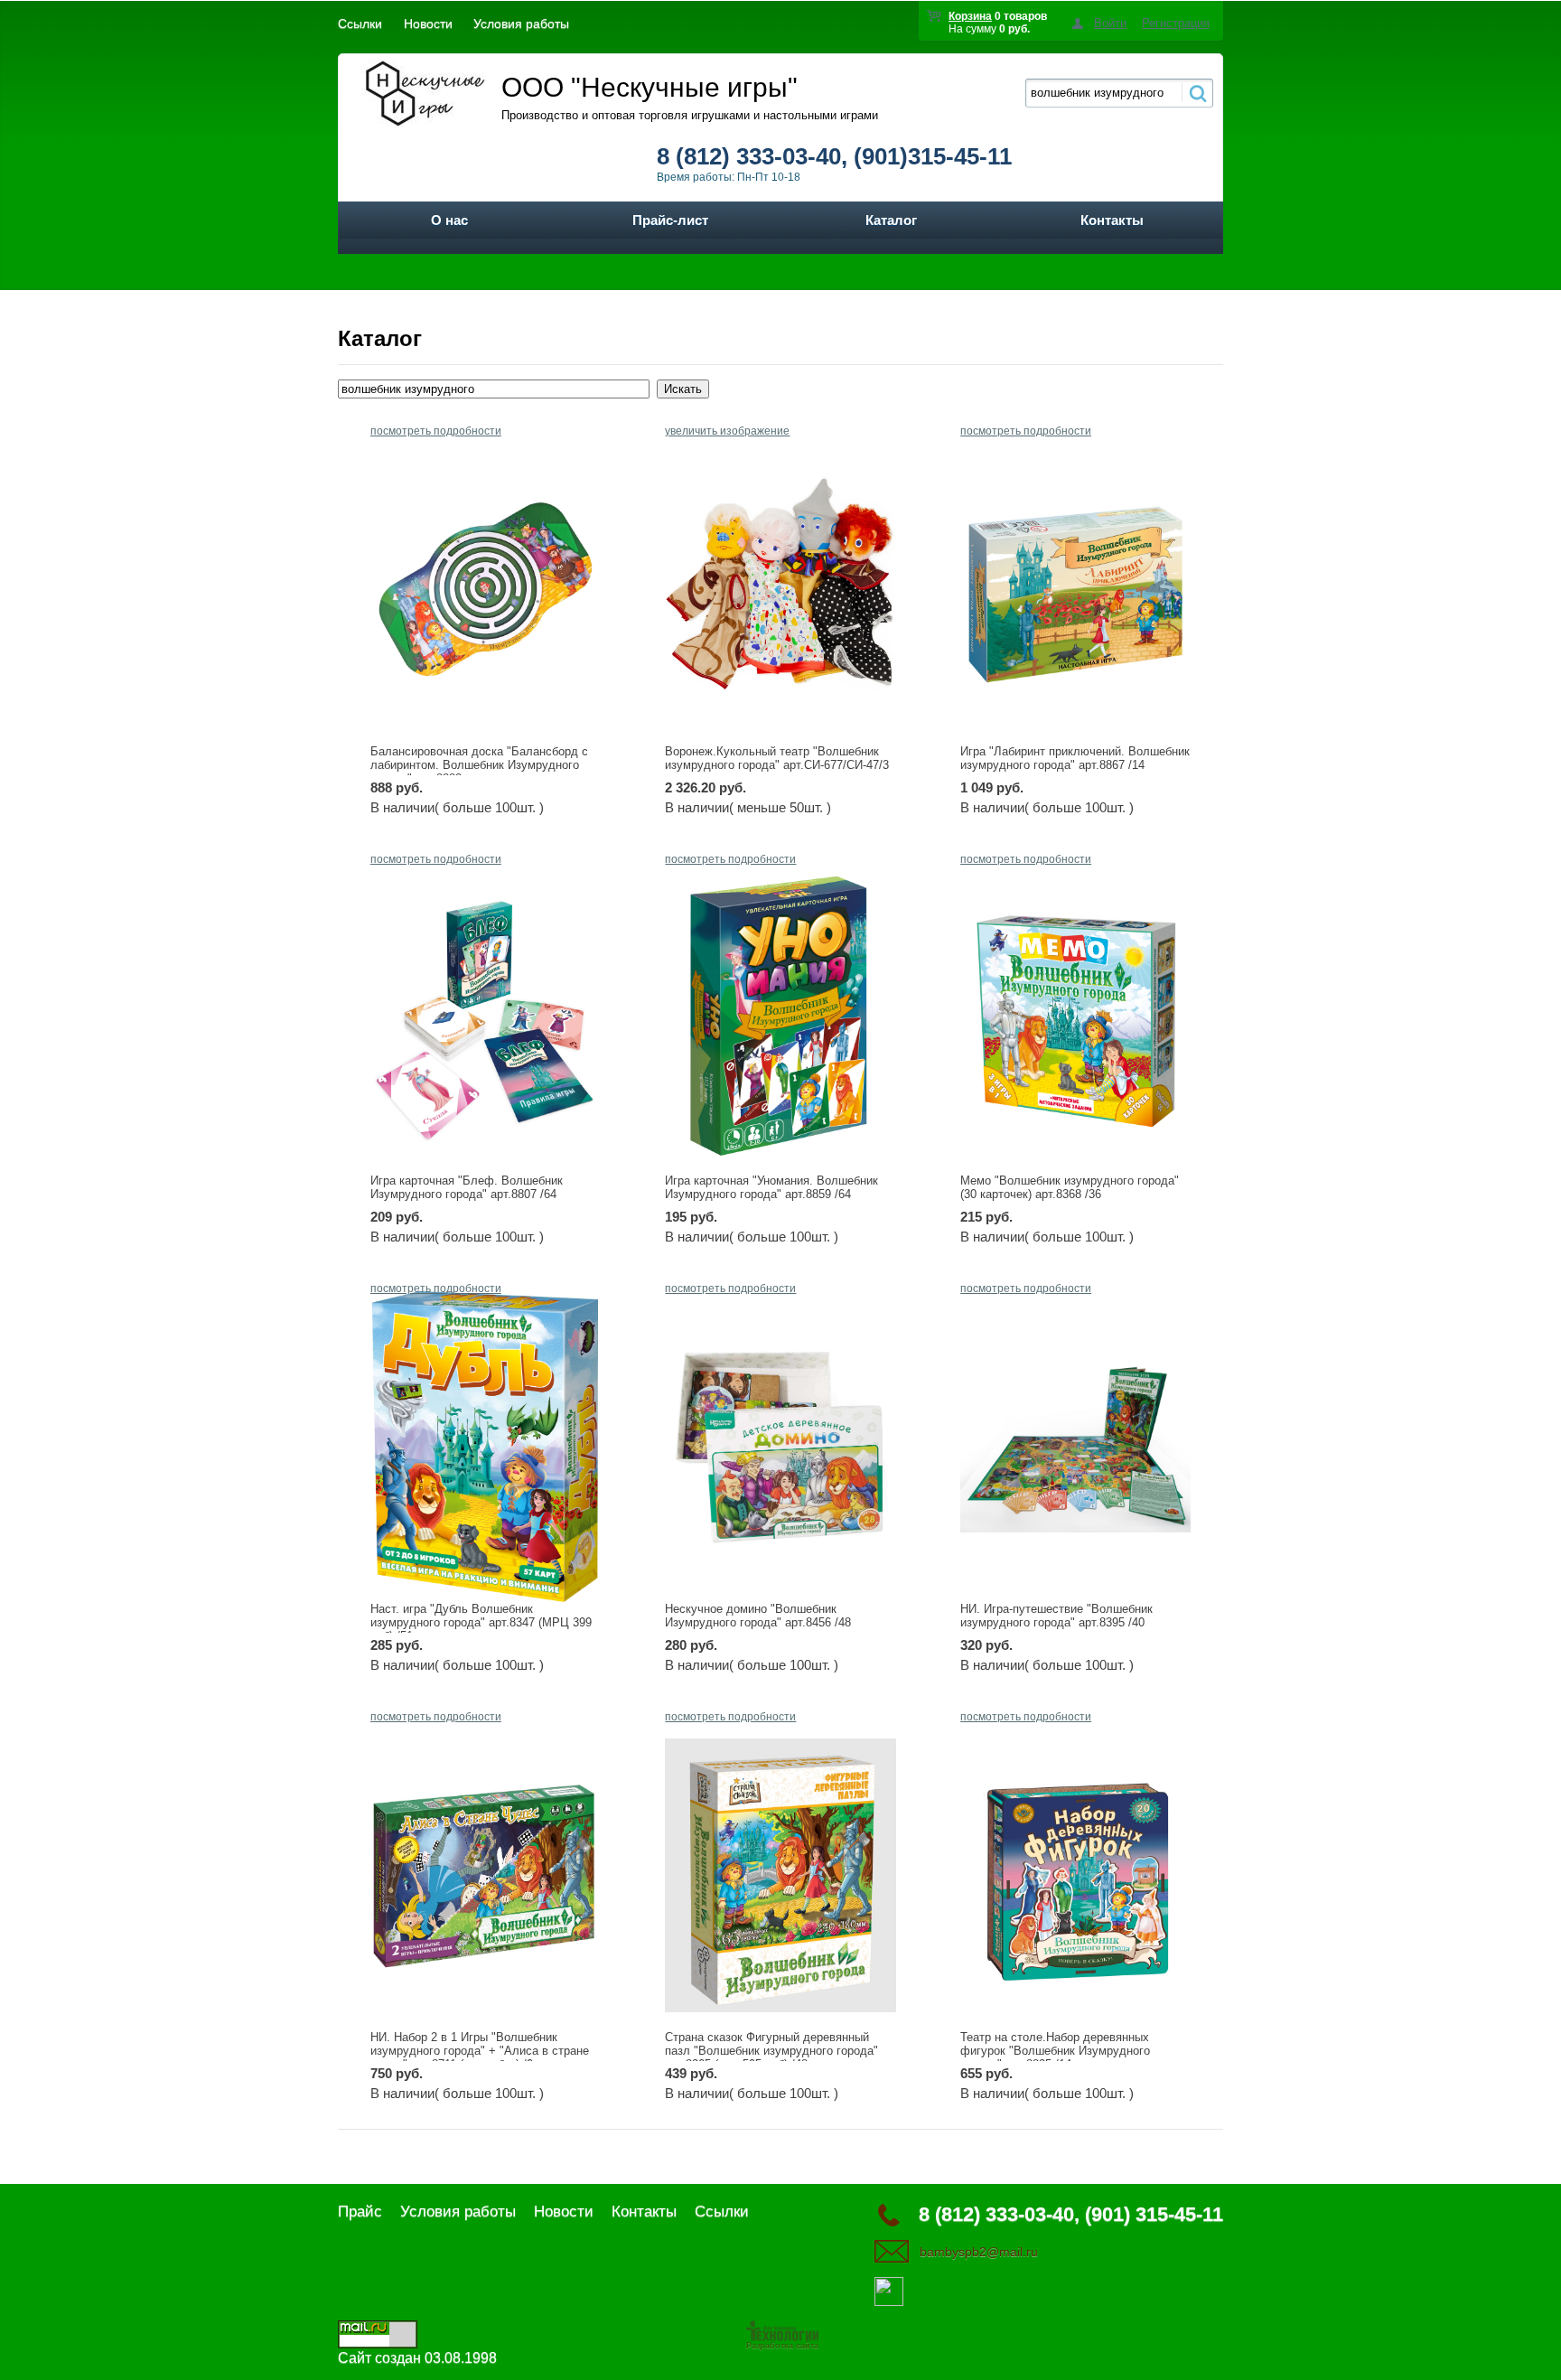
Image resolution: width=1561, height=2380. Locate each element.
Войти (1110, 23)
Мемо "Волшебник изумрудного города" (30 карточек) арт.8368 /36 (1070, 1187)
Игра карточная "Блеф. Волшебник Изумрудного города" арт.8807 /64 (467, 1187)
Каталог (891, 220)
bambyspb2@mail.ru (979, 2252)
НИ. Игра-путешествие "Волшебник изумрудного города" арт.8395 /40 (1056, 1616)
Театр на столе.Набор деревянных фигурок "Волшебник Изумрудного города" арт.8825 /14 (1055, 2051)
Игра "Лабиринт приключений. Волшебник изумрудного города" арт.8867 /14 (1075, 758)
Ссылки (360, 23)
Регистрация (1176, 23)
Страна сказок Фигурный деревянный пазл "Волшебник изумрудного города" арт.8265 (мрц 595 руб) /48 (771, 2051)
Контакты (1112, 220)
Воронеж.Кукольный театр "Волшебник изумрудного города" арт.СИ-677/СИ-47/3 (777, 758)
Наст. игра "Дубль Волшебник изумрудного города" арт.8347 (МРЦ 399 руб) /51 (481, 1622)
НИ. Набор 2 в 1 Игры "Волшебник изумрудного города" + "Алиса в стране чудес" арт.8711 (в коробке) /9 (480, 2051)
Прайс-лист (670, 220)
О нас (449, 220)
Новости (428, 23)
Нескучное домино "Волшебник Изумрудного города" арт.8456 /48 (758, 1616)
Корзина (970, 16)
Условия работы (521, 23)
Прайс (360, 2211)
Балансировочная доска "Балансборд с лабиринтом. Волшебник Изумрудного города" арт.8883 (479, 765)
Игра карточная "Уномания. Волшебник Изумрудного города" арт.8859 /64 (771, 1187)
